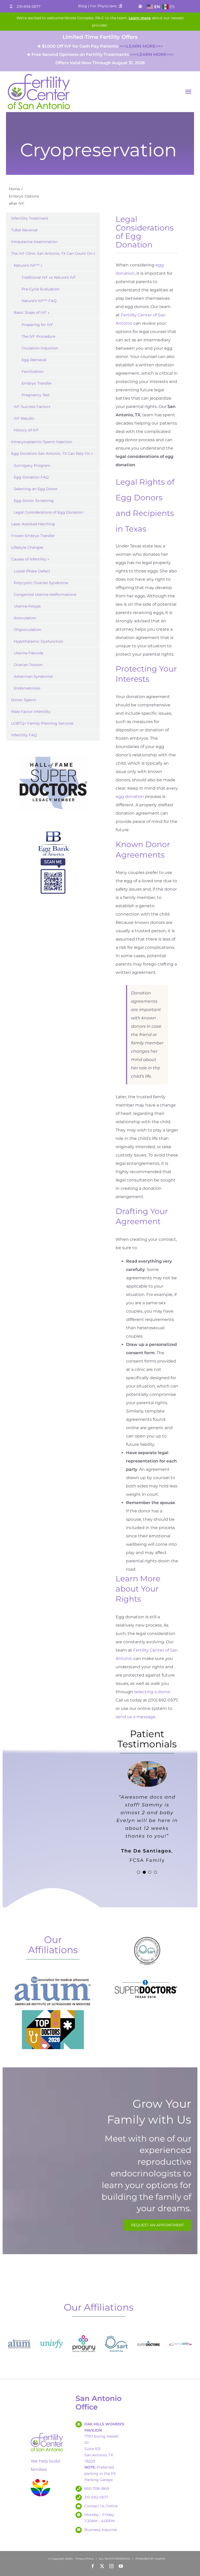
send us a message (136, 1717)
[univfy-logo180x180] (52, 2334)
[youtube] (121, 2566)
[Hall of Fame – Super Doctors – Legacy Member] (53, 755)
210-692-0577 (29, 7)
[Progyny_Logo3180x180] (84, 2334)
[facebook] (93, 2566)
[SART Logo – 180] (116, 2334)
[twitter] (102, 2566)
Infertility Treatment (30, 218)
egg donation (130, 797)
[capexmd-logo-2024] (181, 2334)
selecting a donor (152, 1692)
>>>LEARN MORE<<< (141, 46)
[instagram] (111, 2566)
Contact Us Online (101, 2506)
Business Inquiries (101, 2530)
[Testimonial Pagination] (139, 1872)
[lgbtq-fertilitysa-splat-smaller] (40, 2480)
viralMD (160, 2559)
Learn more (140, 18)
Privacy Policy (85, 2559)
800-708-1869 (97, 2489)
